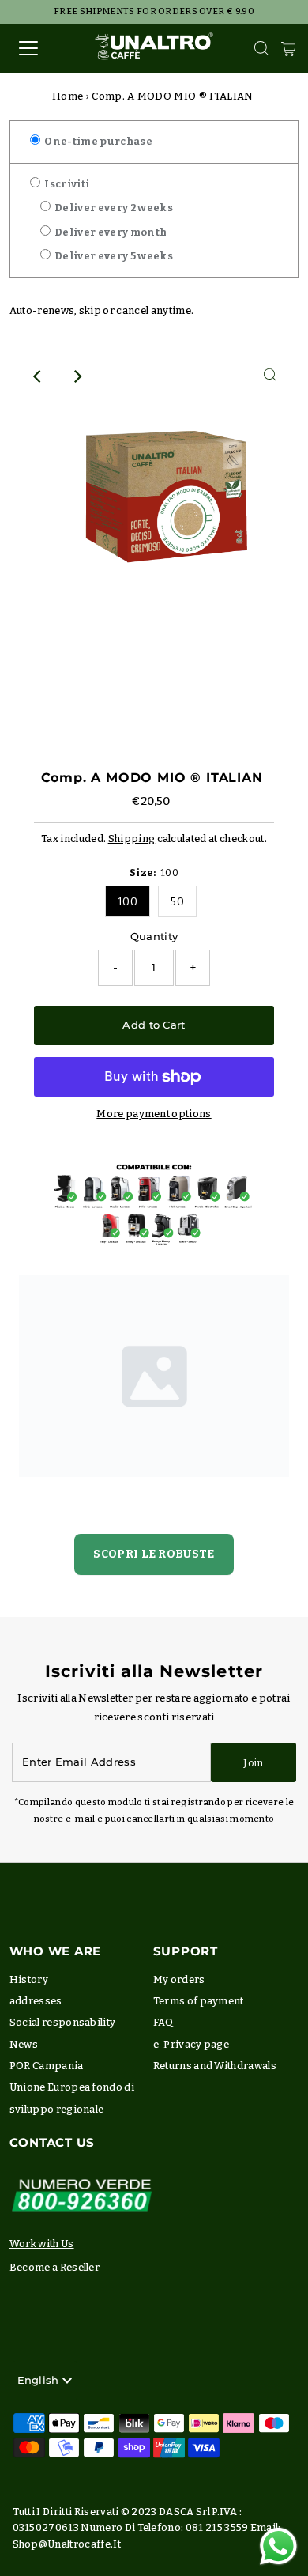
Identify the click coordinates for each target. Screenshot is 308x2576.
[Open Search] (261, 48)
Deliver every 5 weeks (113, 256)
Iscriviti (66, 184)
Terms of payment (199, 2001)
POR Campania (47, 2066)
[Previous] (38, 376)
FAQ (163, 2022)
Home (68, 96)
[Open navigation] (42, 48)
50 (177, 902)
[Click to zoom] (270, 376)
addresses (36, 2001)
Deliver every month (110, 232)
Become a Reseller (54, 2267)
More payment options (154, 1114)
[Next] (77, 376)
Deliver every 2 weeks (113, 208)
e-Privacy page (191, 2044)
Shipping (132, 839)
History (29, 1979)
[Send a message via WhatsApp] (278, 2546)
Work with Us (42, 2244)
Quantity (154, 937)
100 (128, 902)
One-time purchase (98, 141)
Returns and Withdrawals (215, 2066)
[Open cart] (289, 48)
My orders (179, 1979)
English (40, 2380)
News (24, 2044)
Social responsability (63, 2022)
